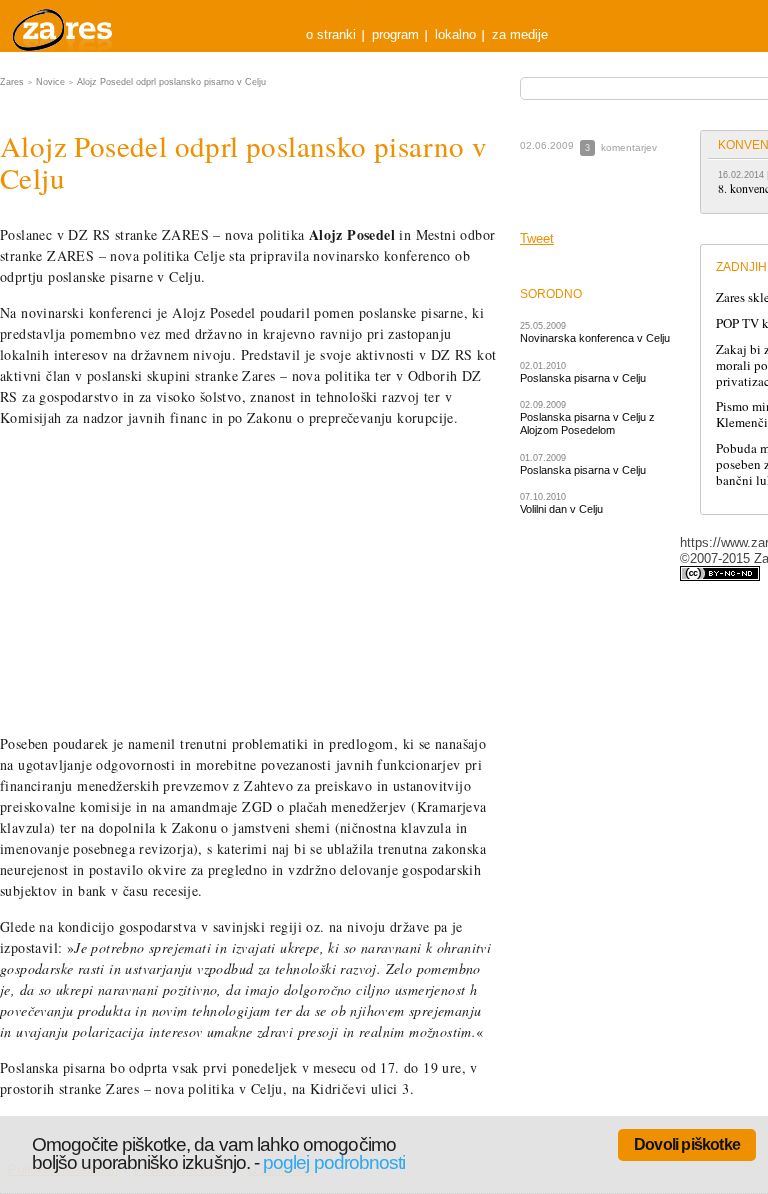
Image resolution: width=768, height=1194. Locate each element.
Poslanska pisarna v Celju (583, 378)
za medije (520, 34)
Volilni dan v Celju (561, 509)
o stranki (331, 34)
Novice (50, 82)
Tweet (537, 238)
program (395, 34)
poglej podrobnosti (334, 1162)
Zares (64, 26)
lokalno (455, 34)
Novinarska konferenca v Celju (595, 338)
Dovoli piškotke (687, 1144)
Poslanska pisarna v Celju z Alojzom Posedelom (587, 423)
